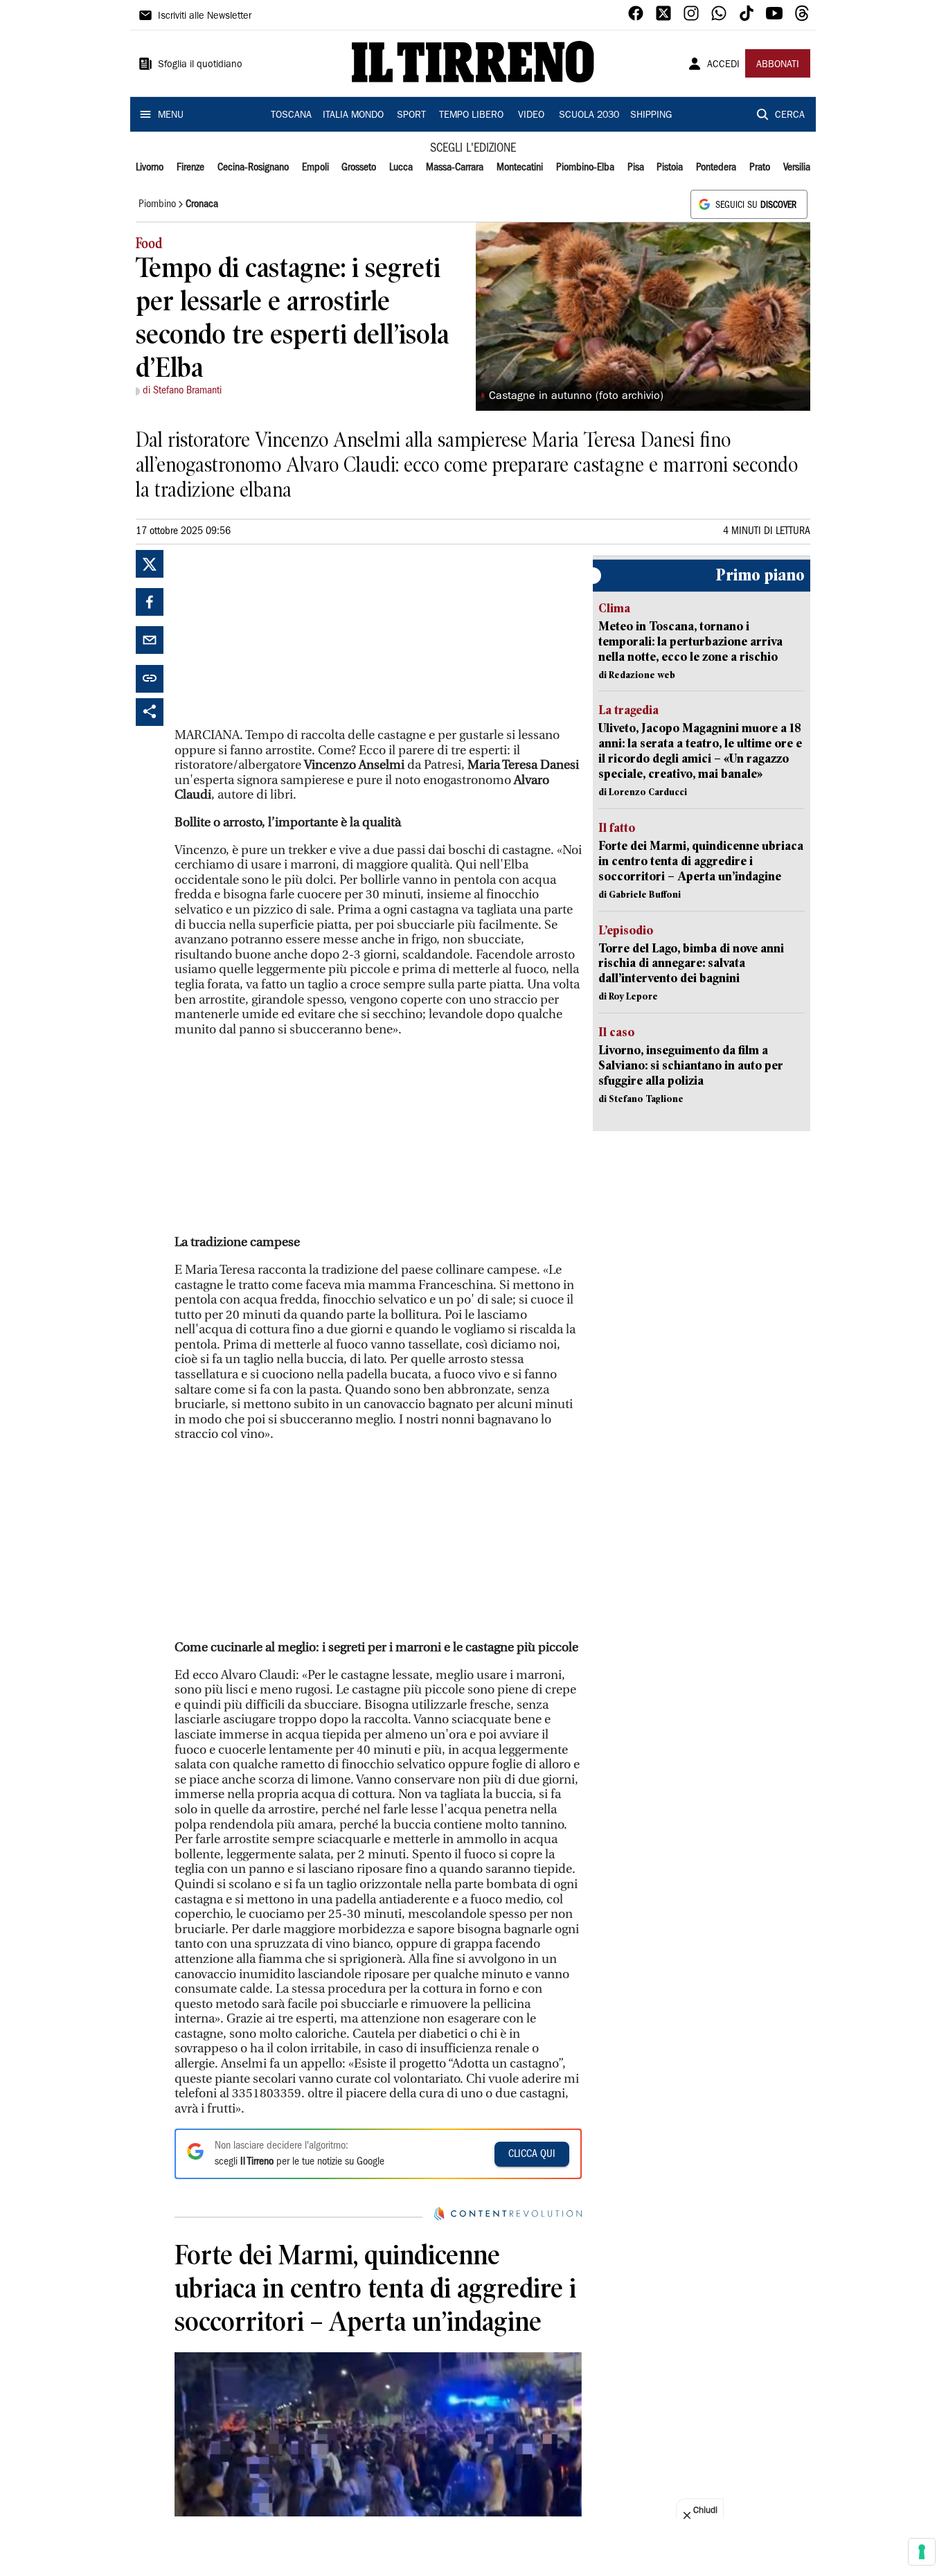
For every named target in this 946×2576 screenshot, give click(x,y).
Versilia (797, 168)
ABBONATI (778, 65)
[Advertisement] (278, 637)
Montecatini (520, 168)
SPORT (411, 116)
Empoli (315, 168)
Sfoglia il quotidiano (200, 65)
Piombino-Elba (585, 168)
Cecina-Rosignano (253, 168)
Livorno (150, 168)
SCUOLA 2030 (589, 116)
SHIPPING (651, 116)
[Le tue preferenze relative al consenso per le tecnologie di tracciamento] (922, 2552)
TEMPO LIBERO (471, 116)
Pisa (636, 168)
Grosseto (359, 168)
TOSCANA (291, 116)
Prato (760, 168)
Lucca (401, 168)
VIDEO (531, 116)
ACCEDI (723, 65)
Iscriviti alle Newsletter (205, 17)
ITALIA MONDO (353, 116)
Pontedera (716, 168)
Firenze (190, 168)
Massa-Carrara (455, 168)
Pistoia (670, 168)
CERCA (790, 116)
